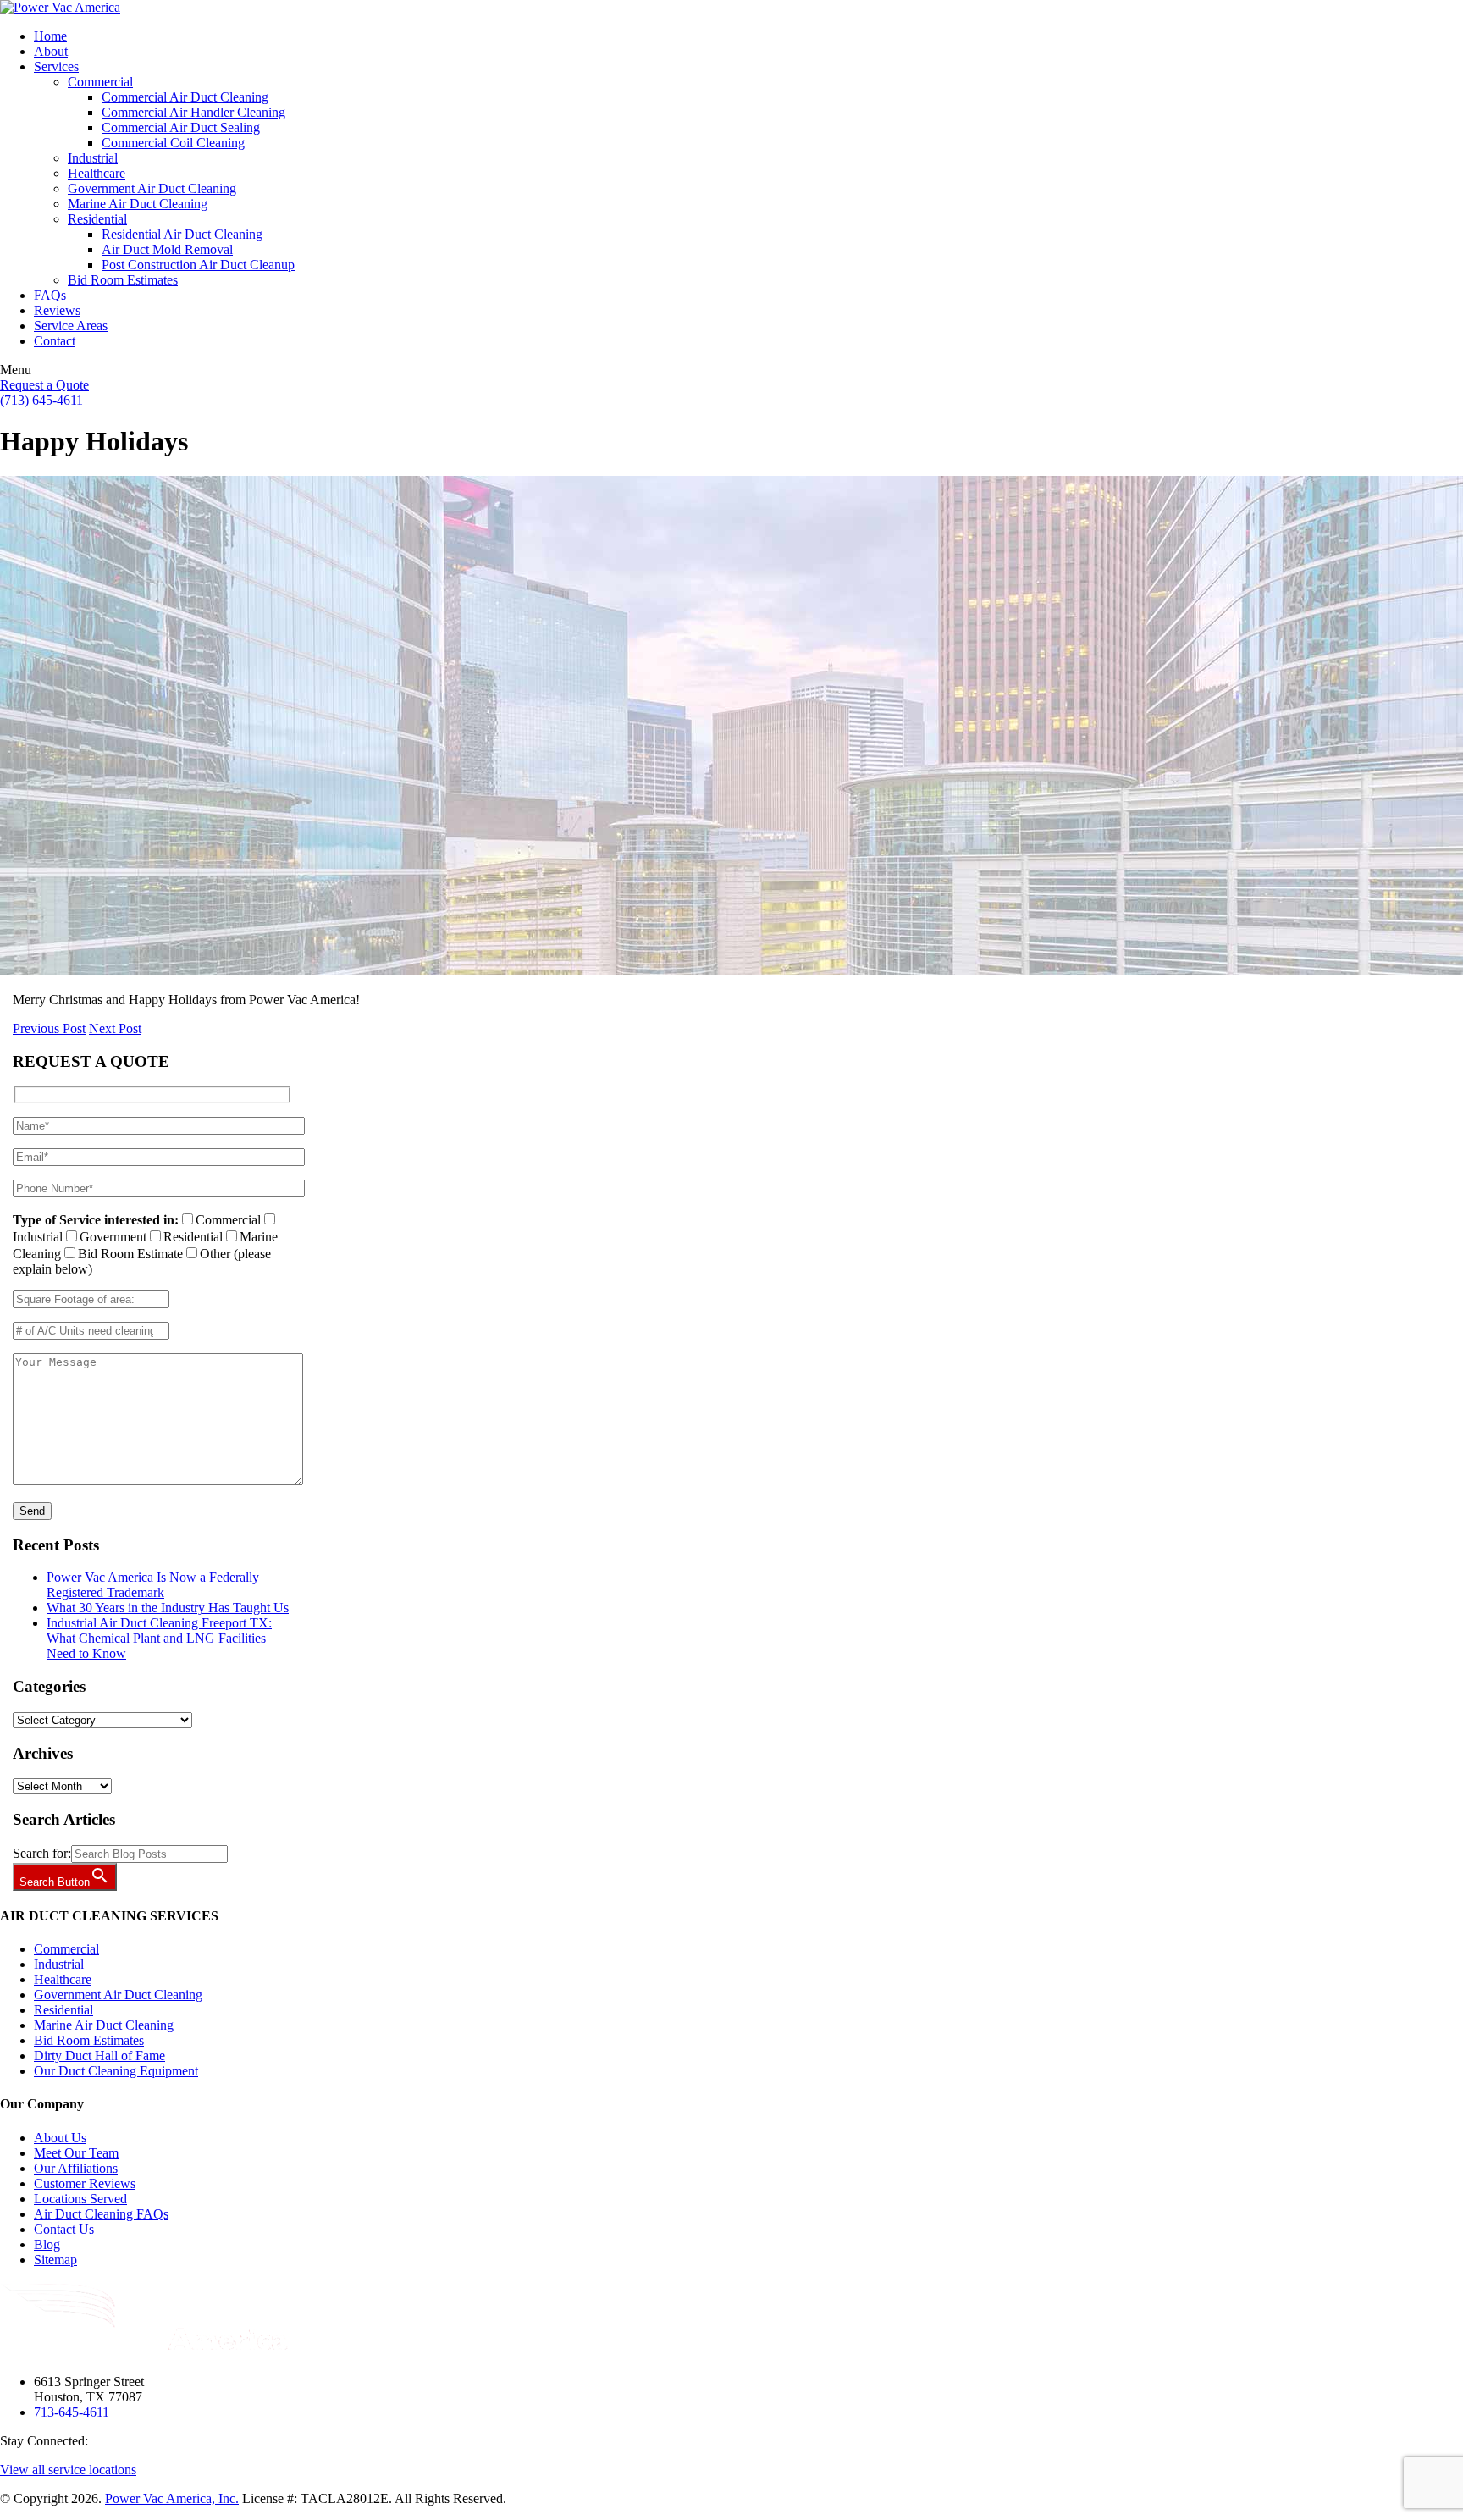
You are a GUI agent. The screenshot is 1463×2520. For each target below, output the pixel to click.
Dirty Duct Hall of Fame (99, 2056)
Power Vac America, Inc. (172, 2498)
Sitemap (55, 2260)
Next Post (115, 1028)
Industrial (59, 1964)
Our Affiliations (76, 2168)
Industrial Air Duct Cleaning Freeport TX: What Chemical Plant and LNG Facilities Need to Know (159, 1638)
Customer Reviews (85, 2183)
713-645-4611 (72, 2412)
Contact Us (64, 2229)
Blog (47, 2244)
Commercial (66, 1949)
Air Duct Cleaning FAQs (101, 2214)
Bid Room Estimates (89, 2040)
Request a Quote (44, 385)
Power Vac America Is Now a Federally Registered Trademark (153, 1585)
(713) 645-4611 (41, 400)
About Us (60, 2138)
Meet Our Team (76, 2153)
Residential (63, 2010)
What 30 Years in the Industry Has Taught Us (168, 1608)
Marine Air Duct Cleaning (104, 2025)
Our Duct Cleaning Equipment (116, 2071)
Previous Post (49, 1028)
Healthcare (63, 1979)
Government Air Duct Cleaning (118, 1995)
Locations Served (80, 2199)
